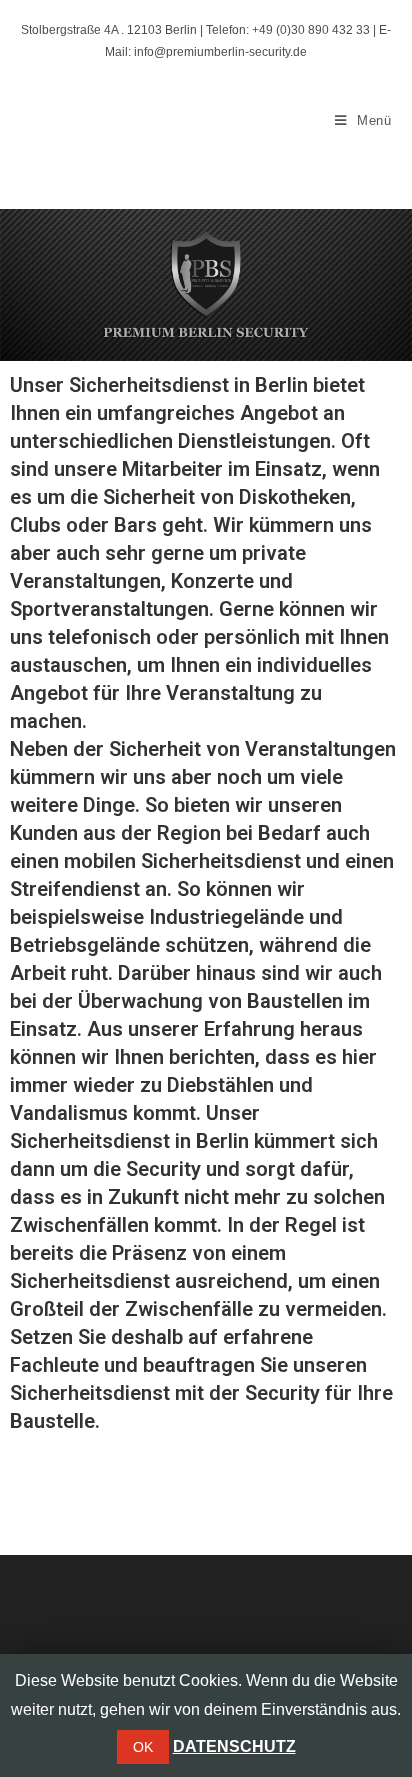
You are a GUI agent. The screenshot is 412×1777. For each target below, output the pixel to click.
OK (143, 1747)
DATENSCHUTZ (234, 1746)
